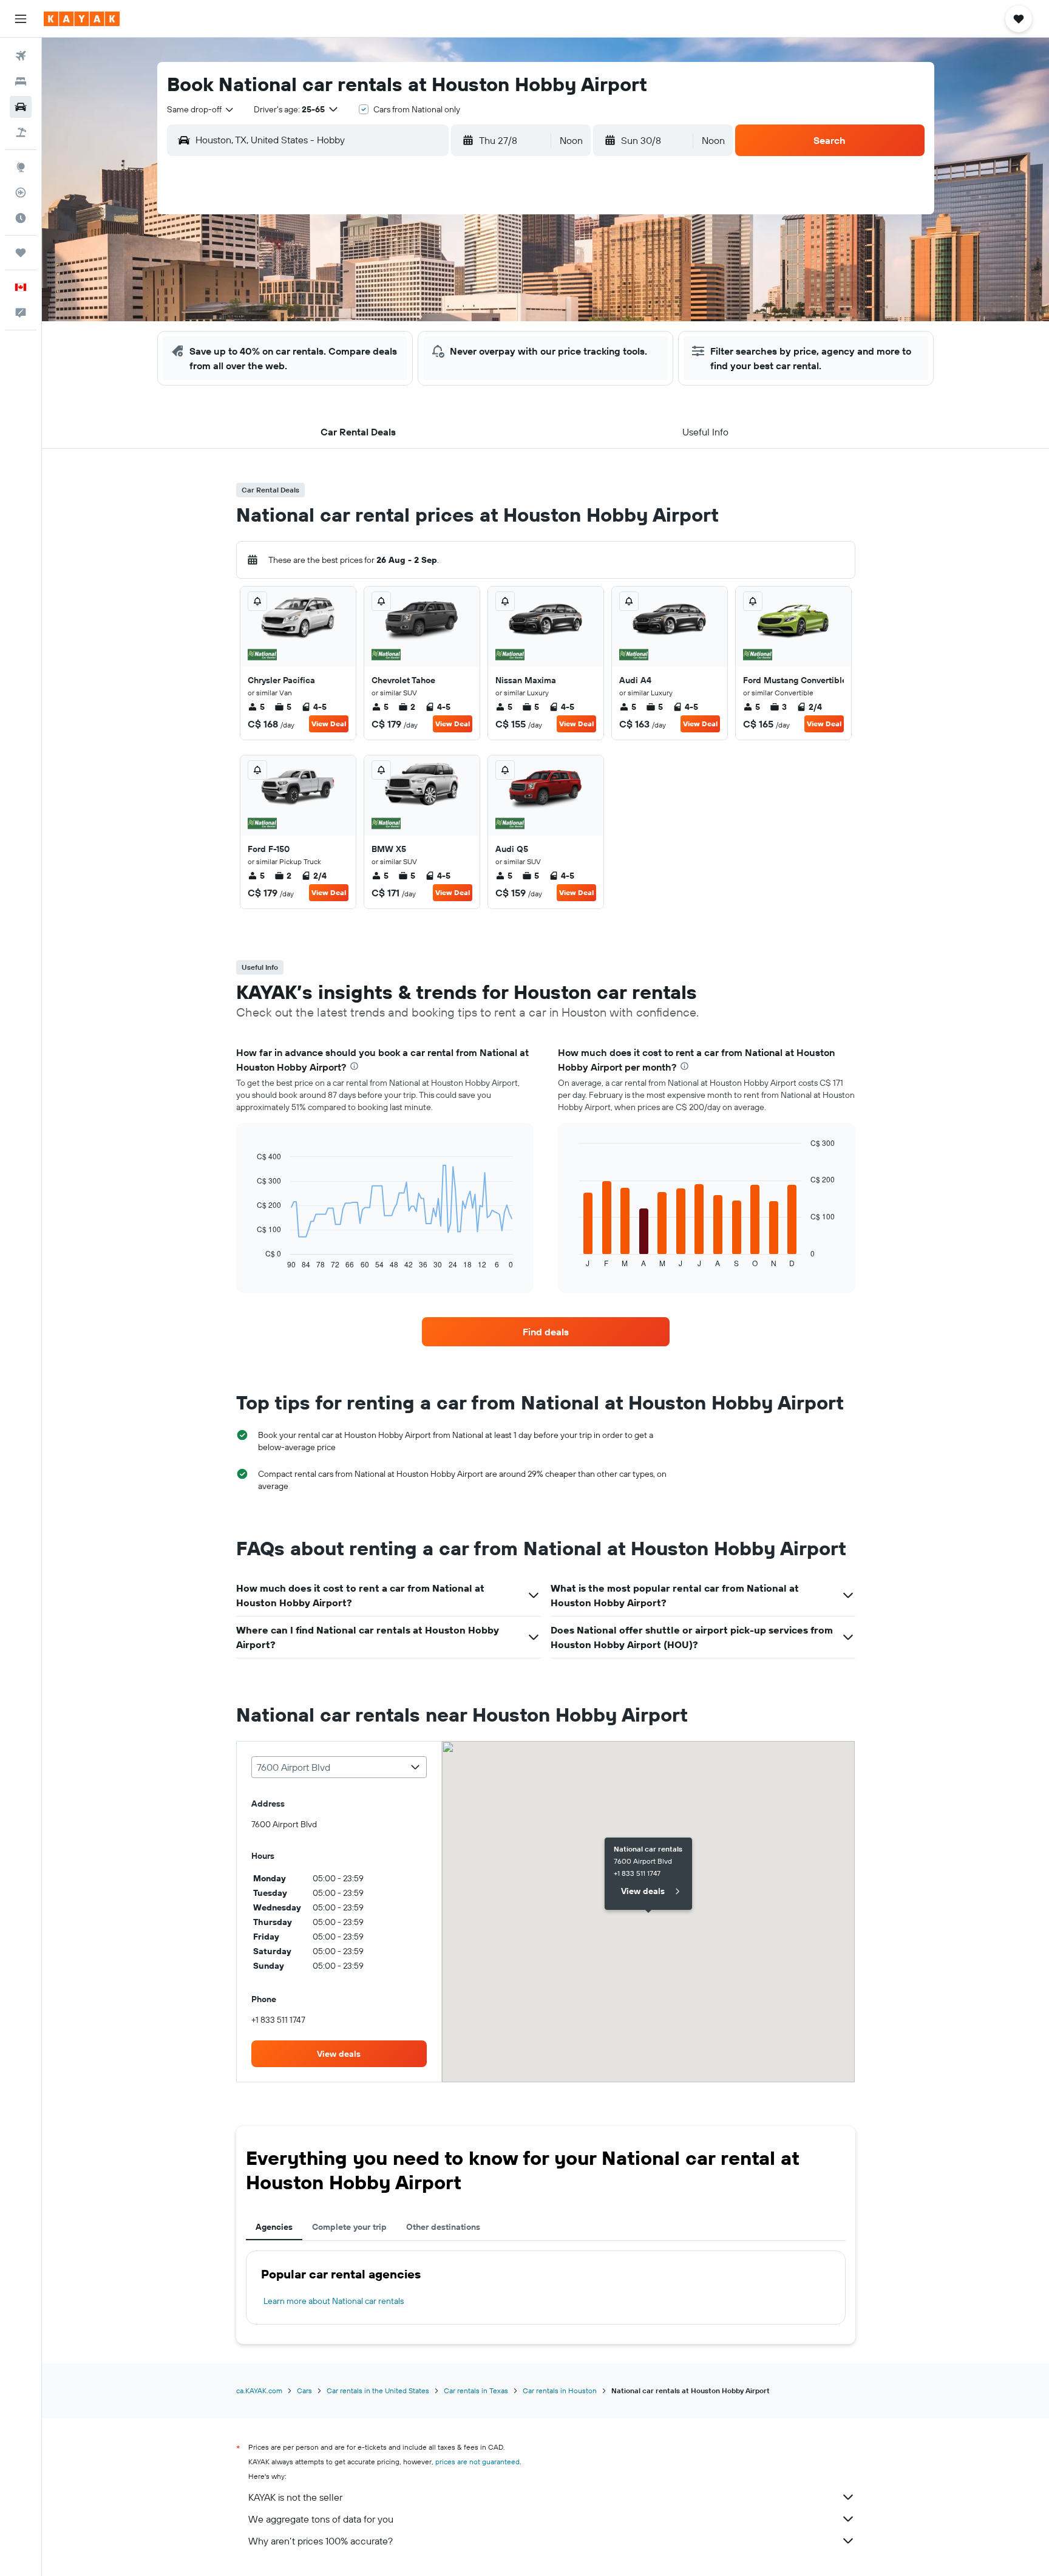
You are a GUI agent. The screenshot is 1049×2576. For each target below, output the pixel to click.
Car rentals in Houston (560, 2390)
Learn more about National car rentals (334, 2301)
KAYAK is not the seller (295, 2497)
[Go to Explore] (21, 167)
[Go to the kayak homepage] (82, 19)
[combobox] (201, 109)
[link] (546, 1332)
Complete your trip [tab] (349, 2227)
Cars (304, 2390)
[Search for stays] (21, 81)
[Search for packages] (21, 132)
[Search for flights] (21, 56)
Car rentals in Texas (476, 2390)
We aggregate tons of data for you (321, 2519)
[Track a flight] (21, 193)
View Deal (329, 724)
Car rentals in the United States (378, 2390)
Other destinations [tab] (443, 2227)
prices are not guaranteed (477, 2462)
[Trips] (21, 253)
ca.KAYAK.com (259, 2390)
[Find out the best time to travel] (21, 218)
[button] (21, 19)
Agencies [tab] (274, 2227)
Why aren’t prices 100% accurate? (321, 2541)
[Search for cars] (21, 107)
